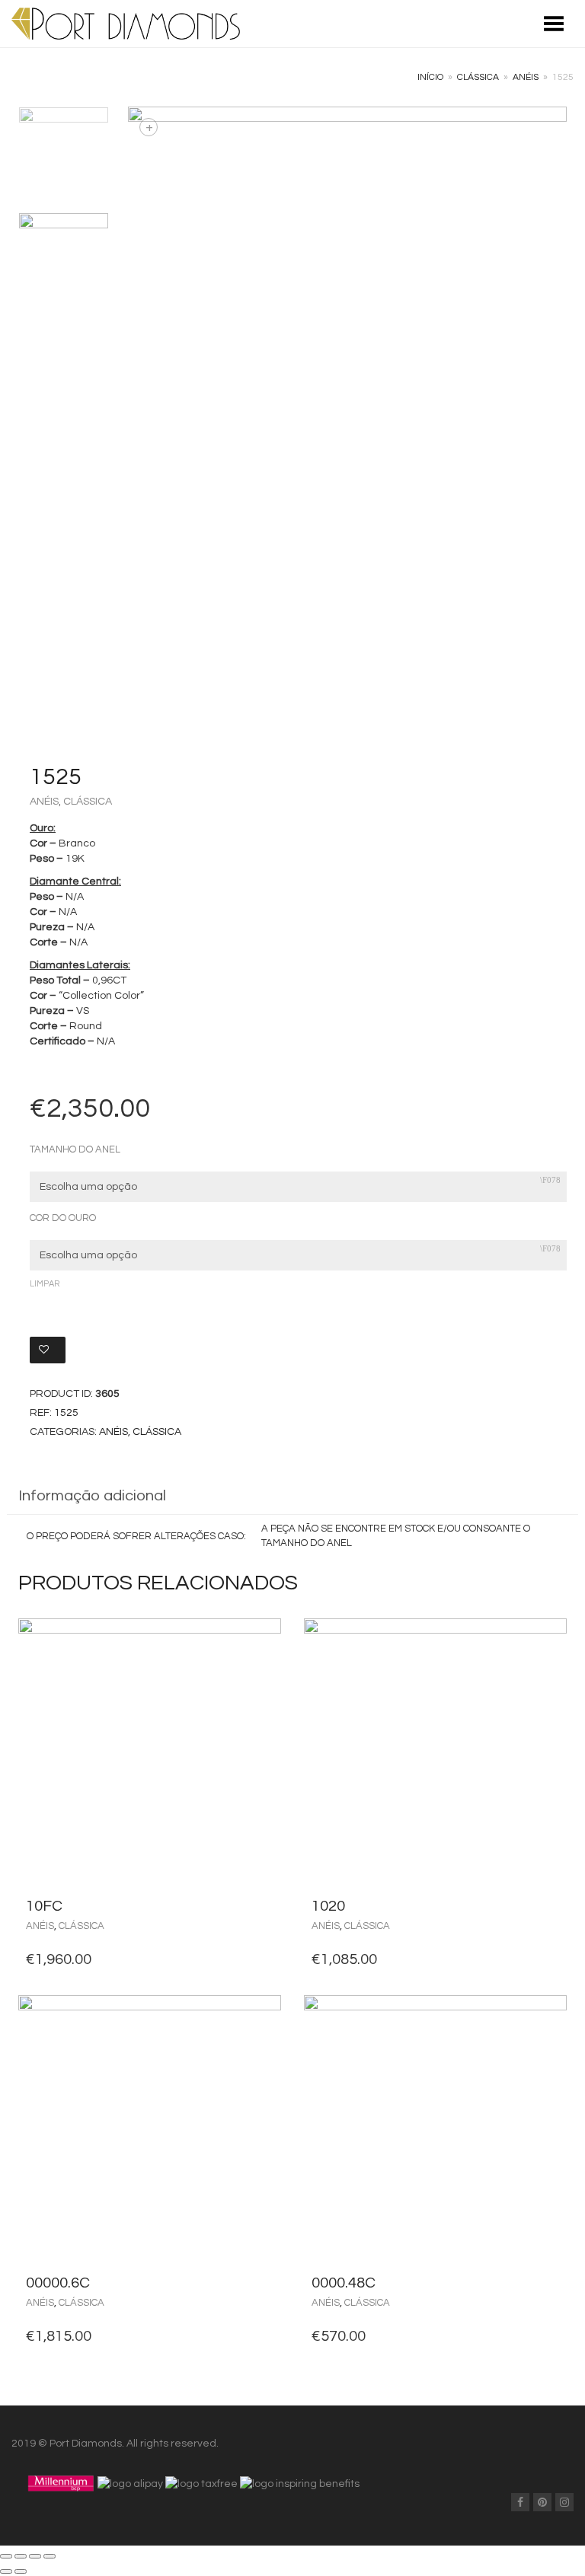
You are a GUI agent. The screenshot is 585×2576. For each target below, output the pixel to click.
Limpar (45, 1284)
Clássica (478, 77)
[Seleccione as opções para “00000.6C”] (265, 2283)
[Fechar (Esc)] (6, 2556)
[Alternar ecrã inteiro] (35, 2556)
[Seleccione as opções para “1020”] (551, 1906)
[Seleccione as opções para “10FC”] (265, 1906)
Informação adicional (92, 1496)
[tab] (292, 1497)
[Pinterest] (542, 2502)
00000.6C (58, 2283)
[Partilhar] (21, 2556)
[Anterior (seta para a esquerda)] (6, 2571)
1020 (328, 1906)
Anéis (526, 77)
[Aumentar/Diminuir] (50, 2556)
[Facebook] (520, 2502)
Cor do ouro (63, 1218)
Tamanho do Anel (75, 1150)
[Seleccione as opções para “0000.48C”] (551, 2283)
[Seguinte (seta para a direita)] (21, 2571)
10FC (44, 1906)
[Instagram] (564, 2502)
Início (430, 77)
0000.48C (344, 2283)
